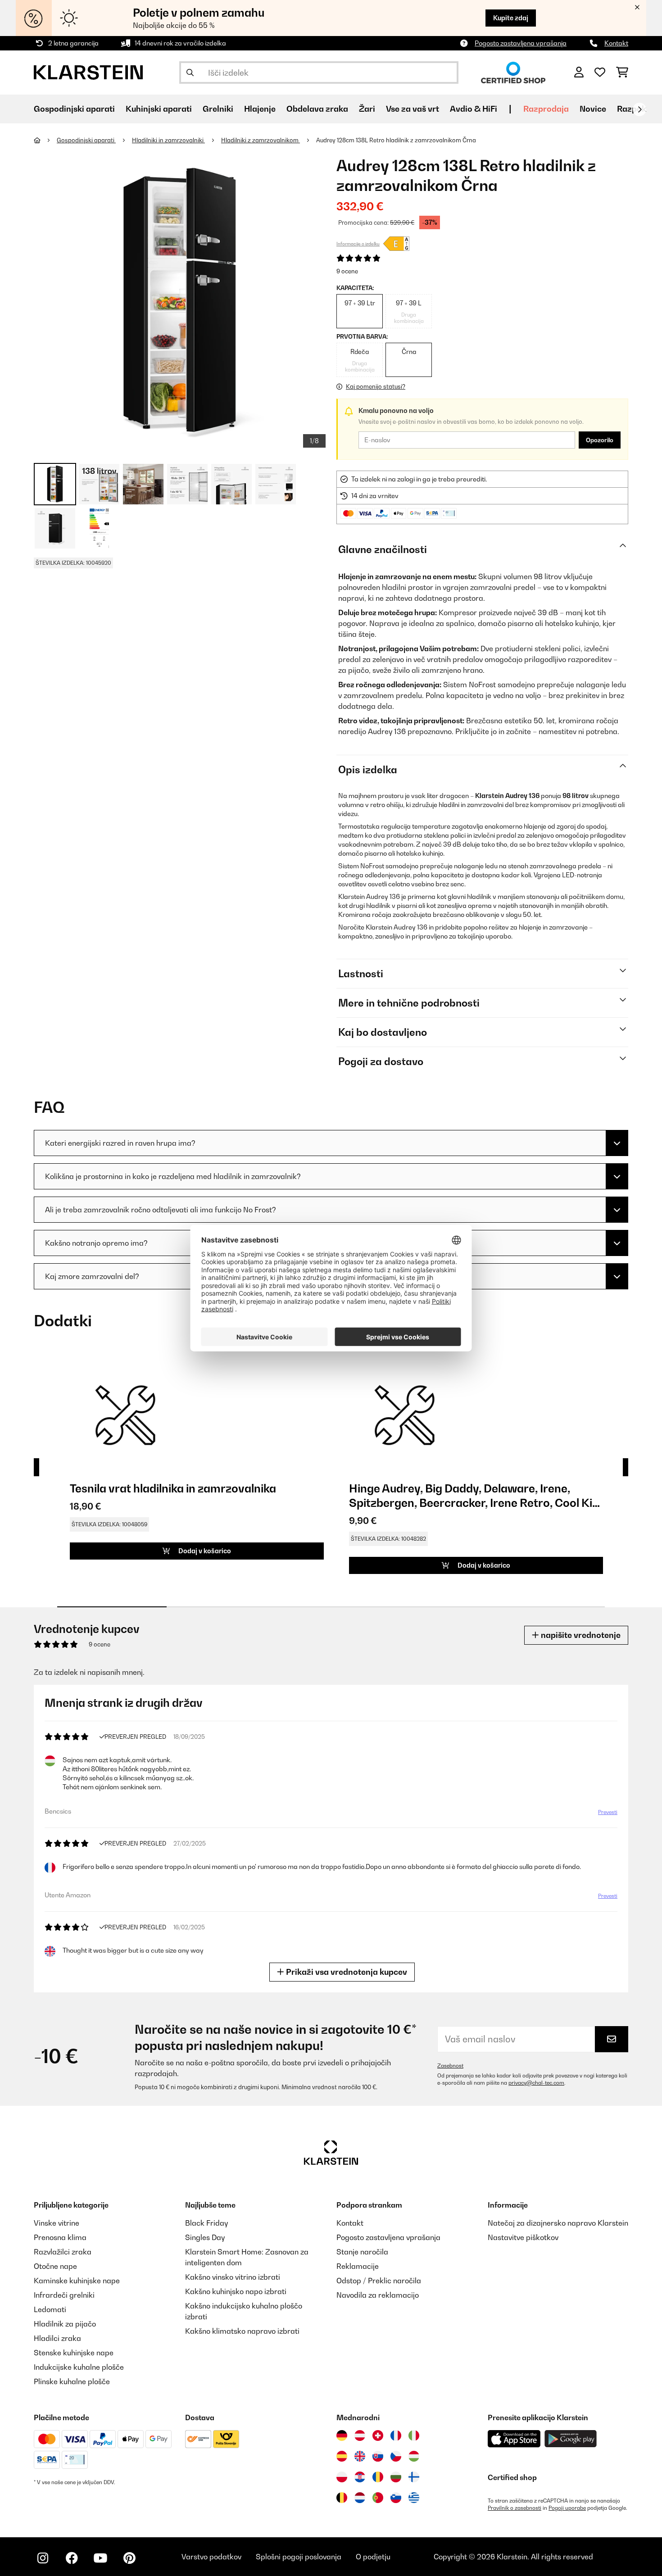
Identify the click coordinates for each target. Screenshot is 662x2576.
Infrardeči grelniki (64, 2295)
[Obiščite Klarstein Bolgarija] (396, 2477)
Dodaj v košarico (204, 1551)
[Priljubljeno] (600, 73)
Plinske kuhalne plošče (72, 2381)
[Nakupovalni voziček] (622, 73)
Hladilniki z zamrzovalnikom (261, 140)
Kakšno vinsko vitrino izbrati (233, 2277)
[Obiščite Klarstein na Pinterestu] (129, 2558)
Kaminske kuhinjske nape (77, 2281)
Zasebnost (450, 2066)
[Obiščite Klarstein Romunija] (378, 2477)
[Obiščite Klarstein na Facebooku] (72, 2558)
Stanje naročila (362, 2252)
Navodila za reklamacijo (378, 2295)
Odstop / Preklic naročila (379, 2281)
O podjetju (373, 2557)
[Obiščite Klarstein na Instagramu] (43, 2558)
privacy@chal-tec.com (536, 2083)
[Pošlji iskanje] (190, 73)
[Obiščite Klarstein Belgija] (342, 2498)
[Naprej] (639, 109)
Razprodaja (546, 109)
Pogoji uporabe (567, 2508)
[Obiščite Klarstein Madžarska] (414, 2456)
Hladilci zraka (57, 2338)
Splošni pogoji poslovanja (299, 2557)
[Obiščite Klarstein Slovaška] (378, 2456)
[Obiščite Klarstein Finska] (414, 2477)
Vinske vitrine (57, 2223)
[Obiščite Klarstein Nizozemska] (360, 2498)
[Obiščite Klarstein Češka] (396, 2456)
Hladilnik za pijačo (65, 2324)
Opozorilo (600, 440)
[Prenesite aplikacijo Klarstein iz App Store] (514, 2439)
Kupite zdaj (511, 18)
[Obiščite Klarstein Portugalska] (378, 2498)
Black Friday (206, 2223)
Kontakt (616, 43)
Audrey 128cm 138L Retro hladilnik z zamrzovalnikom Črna (396, 140)
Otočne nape (55, 2266)
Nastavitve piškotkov (523, 2237)
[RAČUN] (579, 73)
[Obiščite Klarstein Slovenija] (396, 2498)
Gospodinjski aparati (86, 140)
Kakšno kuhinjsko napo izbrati (236, 2291)
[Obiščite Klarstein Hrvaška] (360, 2477)
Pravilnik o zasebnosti (515, 2508)
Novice (593, 109)
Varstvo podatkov (211, 2557)
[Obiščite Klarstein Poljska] (342, 2477)
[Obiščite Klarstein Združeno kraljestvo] (360, 2456)
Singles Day (205, 2237)
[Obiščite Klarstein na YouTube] (100, 2558)
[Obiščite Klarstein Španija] (342, 2456)
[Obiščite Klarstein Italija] (414, 2435)
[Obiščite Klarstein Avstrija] (360, 2435)
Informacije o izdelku (358, 244)
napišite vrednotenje (580, 1635)
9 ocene (347, 271)
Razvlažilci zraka (63, 2252)
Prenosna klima (60, 2237)
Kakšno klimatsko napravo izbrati (242, 2331)
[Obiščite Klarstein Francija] (396, 2435)
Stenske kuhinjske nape (74, 2353)
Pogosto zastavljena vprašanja (521, 43)
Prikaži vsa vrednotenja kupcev (346, 1972)
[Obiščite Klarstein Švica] (378, 2435)
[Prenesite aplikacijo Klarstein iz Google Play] (571, 2439)
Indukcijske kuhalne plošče (79, 2367)
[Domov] (45, 140)
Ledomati (50, 2309)
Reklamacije (358, 2266)
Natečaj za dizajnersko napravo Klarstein (558, 2223)
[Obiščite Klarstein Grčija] (414, 2498)
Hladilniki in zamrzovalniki (168, 140)
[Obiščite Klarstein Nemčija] (342, 2435)
